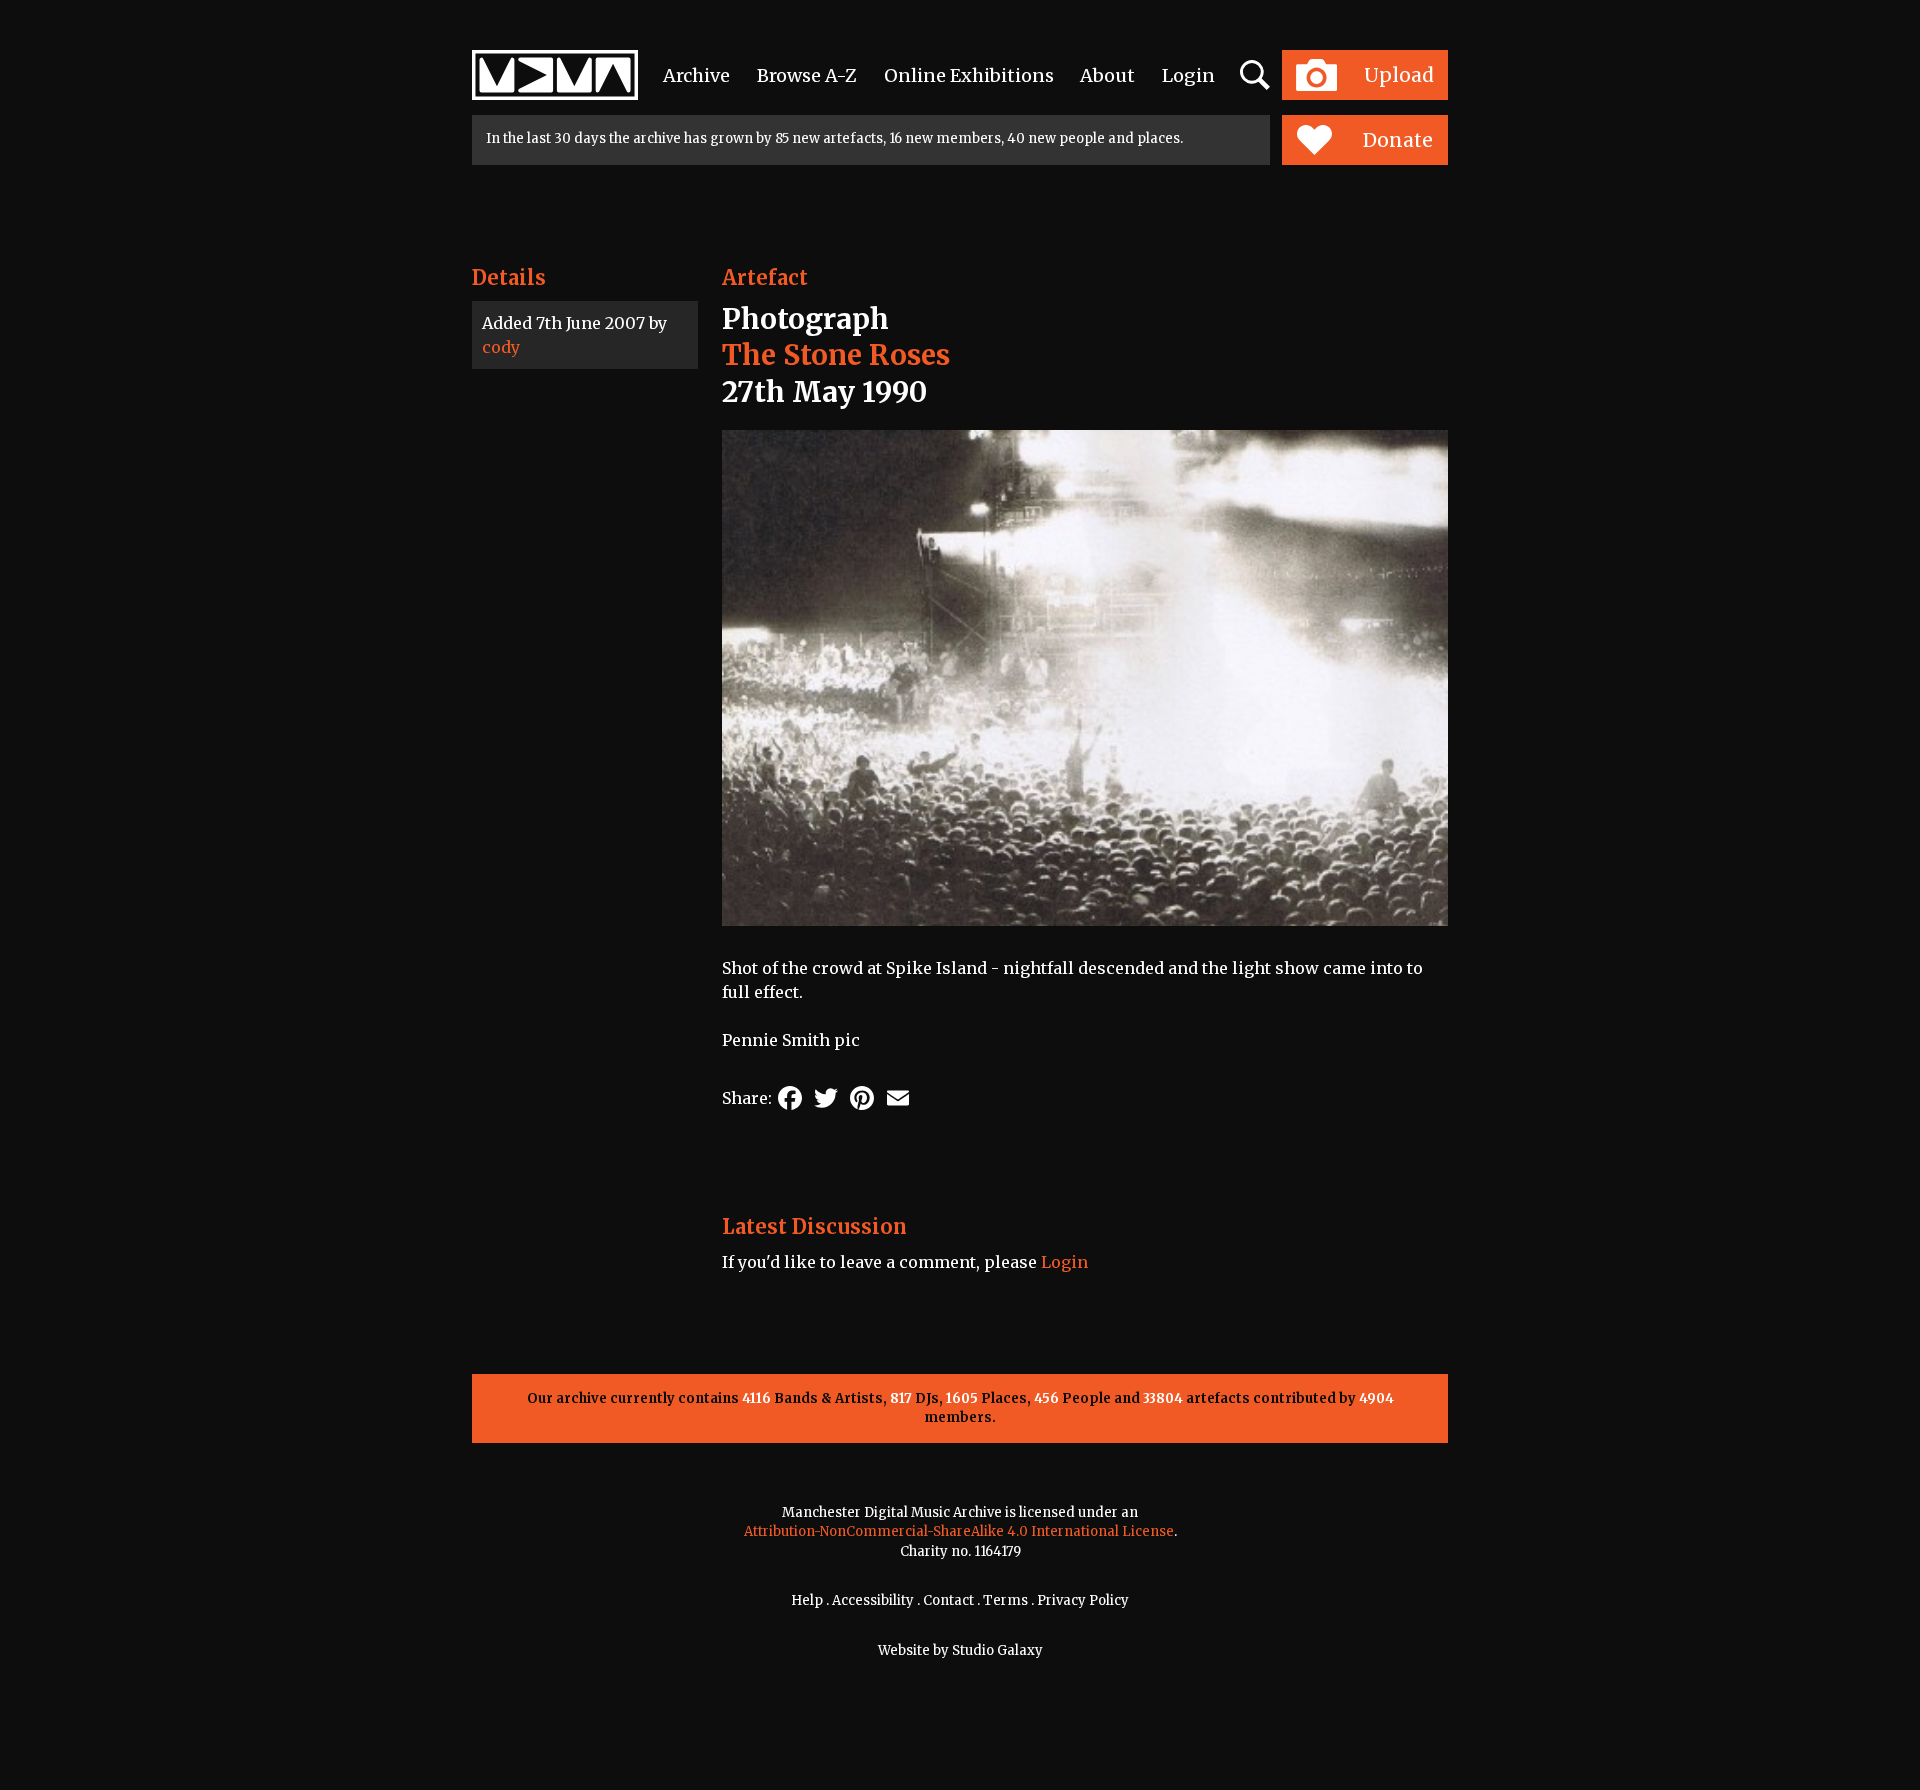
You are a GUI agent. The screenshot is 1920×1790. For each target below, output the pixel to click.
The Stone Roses (836, 355)
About (1107, 75)
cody (501, 347)
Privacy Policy (1083, 1600)
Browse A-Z (807, 75)
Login (1188, 75)
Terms (1005, 1600)
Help (807, 1600)
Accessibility (873, 1600)
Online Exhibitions (969, 75)
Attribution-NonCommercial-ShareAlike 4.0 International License (959, 1531)
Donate (1398, 140)
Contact (948, 1600)
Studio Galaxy (997, 1650)
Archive (696, 75)
